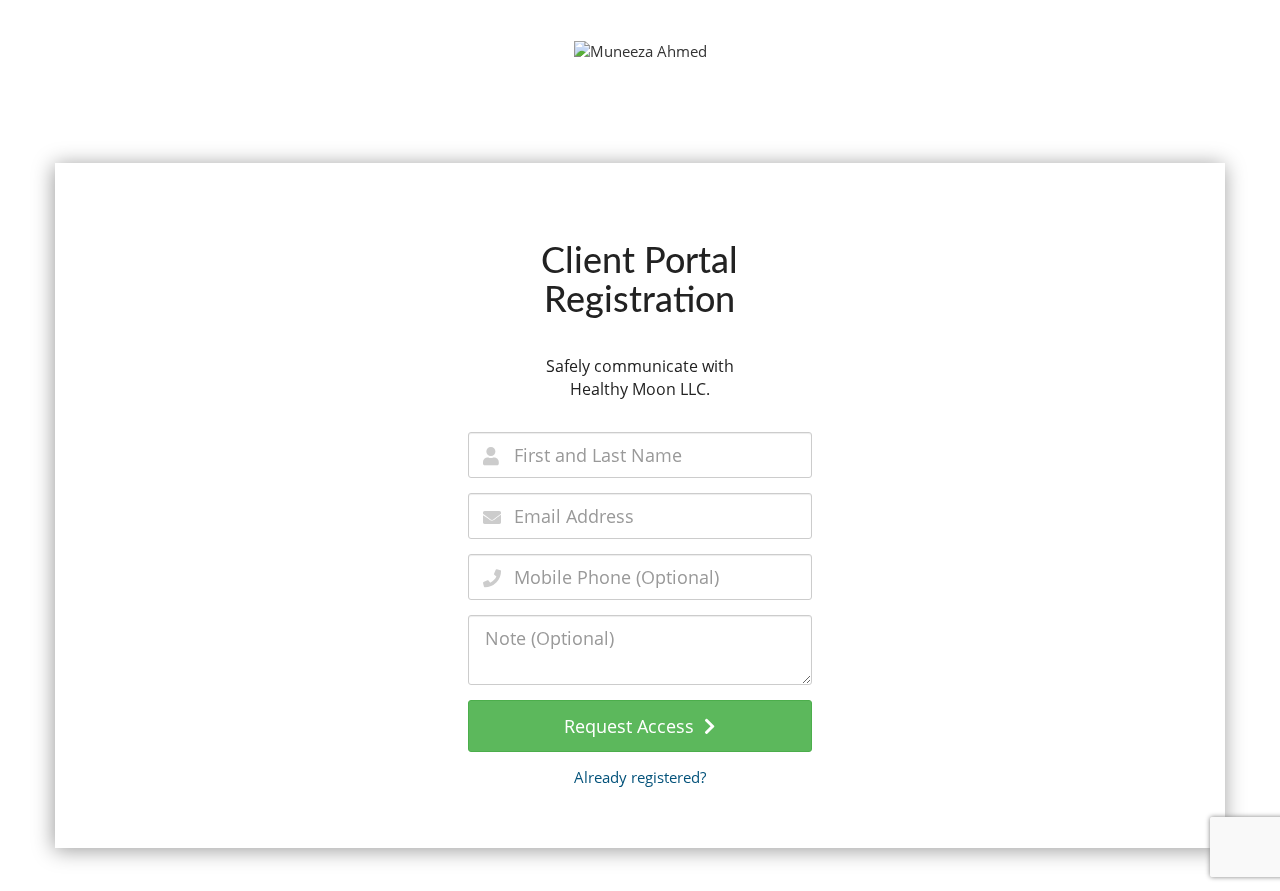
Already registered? (640, 777)
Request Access (634, 726)
